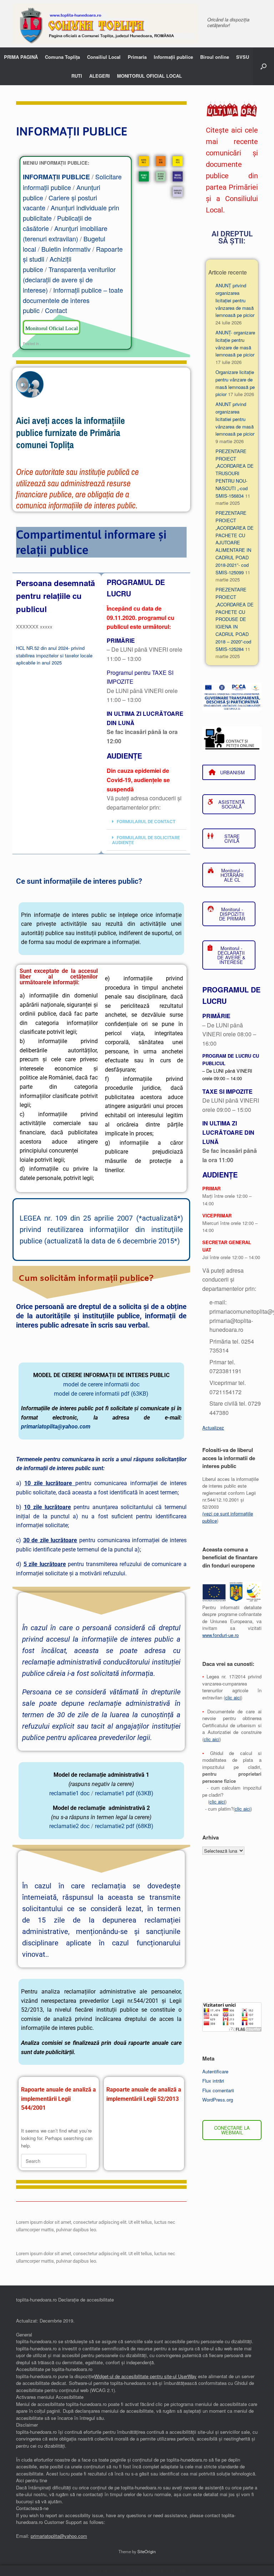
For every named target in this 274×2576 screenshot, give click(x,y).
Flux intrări (213, 2081)
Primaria (137, 57)
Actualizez (213, 1428)
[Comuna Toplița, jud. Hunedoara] (105, 24)
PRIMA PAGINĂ (21, 57)
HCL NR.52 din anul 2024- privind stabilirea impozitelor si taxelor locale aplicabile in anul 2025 (54, 655)
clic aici (233, 1697)
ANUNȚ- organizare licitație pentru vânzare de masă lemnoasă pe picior (235, 343)
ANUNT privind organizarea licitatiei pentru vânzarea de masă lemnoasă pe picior (235, 419)
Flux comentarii (218, 2090)
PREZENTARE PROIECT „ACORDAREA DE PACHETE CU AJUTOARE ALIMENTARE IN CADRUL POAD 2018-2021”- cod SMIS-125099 (235, 542)
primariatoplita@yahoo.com (56, 1426)
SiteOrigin (146, 2551)
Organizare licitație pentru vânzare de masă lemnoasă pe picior (235, 383)
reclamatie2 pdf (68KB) (124, 1826)
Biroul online (215, 57)
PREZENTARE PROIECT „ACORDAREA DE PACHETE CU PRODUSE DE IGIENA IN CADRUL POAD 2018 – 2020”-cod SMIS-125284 (235, 619)
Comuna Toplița (62, 57)
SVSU (243, 57)
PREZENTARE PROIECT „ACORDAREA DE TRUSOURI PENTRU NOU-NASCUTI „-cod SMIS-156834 (235, 473)
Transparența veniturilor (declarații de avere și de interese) (69, 279)
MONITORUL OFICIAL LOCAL (149, 76)
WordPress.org (218, 2100)
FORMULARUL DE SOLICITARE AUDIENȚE (146, 840)
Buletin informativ (66, 249)
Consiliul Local (104, 57)
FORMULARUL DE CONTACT (146, 822)
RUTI (77, 76)
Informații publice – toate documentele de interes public (73, 300)
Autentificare (215, 2071)
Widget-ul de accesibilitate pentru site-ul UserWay (145, 2376)
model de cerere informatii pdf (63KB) (101, 1394)
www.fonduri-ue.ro (220, 1635)
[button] (263, 66)
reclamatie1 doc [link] (69, 1793)
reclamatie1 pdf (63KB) (124, 1793)
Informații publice (173, 57)
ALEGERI (100, 76)
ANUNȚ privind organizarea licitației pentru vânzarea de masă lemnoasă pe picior (235, 300)
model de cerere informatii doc (101, 1384)
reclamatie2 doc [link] (69, 1826)
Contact (56, 310)
